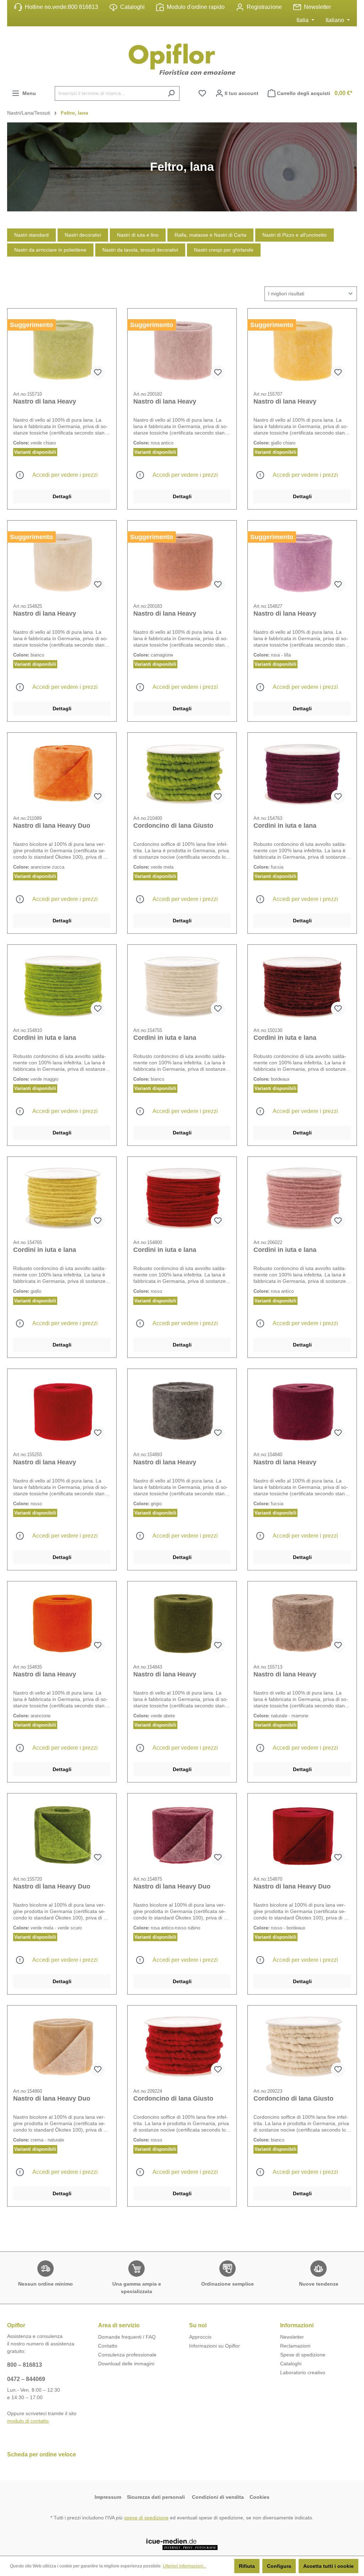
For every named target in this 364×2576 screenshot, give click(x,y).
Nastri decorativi (83, 235)
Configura (279, 2566)
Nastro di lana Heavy (45, 401)
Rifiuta (247, 2566)
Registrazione (264, 7)
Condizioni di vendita (218, 2497)
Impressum (108, 2497)
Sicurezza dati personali (157, 2497)
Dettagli (62, 496)
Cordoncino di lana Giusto (173, 826)
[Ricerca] (171, 93)
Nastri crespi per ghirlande (224, 250)
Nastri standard (31, 235)
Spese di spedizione (303, 2355)
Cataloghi (132, 7)
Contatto (108, 2346)
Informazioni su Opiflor (215, 2346)
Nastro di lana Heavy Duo (52, 826)
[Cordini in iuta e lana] (302, 774)
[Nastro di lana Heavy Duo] (62, 774)
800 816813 (83, 7)
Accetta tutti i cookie (328, 2566)
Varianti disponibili (35, 452)
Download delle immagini (126, 2364)
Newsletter (317, 7)
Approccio (200, 2337)
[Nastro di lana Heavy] (62, 350)
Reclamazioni (295, 2346)
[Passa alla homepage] (182, 59)
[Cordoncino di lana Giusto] (182, 774)
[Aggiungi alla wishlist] (98, 373)
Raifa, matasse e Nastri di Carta (210, 235)
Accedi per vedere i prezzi (65, 475)
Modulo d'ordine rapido (196, 7)
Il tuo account (241, 93)
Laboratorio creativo (303, 2372)
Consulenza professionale (127, 2355)
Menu (28, 93)
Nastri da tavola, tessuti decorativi (140, 250)
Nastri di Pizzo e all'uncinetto (295, 235)
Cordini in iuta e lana (285, 826)
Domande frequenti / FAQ (127, 2337)
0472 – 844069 (26, 2379)
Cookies (259, 2497)
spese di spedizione (146, 2518)
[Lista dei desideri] (202, 93)
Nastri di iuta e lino (138, 235)
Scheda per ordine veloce (42, 2454)
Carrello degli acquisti (315, 93)
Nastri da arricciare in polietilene (50, 250)
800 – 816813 (25, 2365)
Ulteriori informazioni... (184, 2566)
